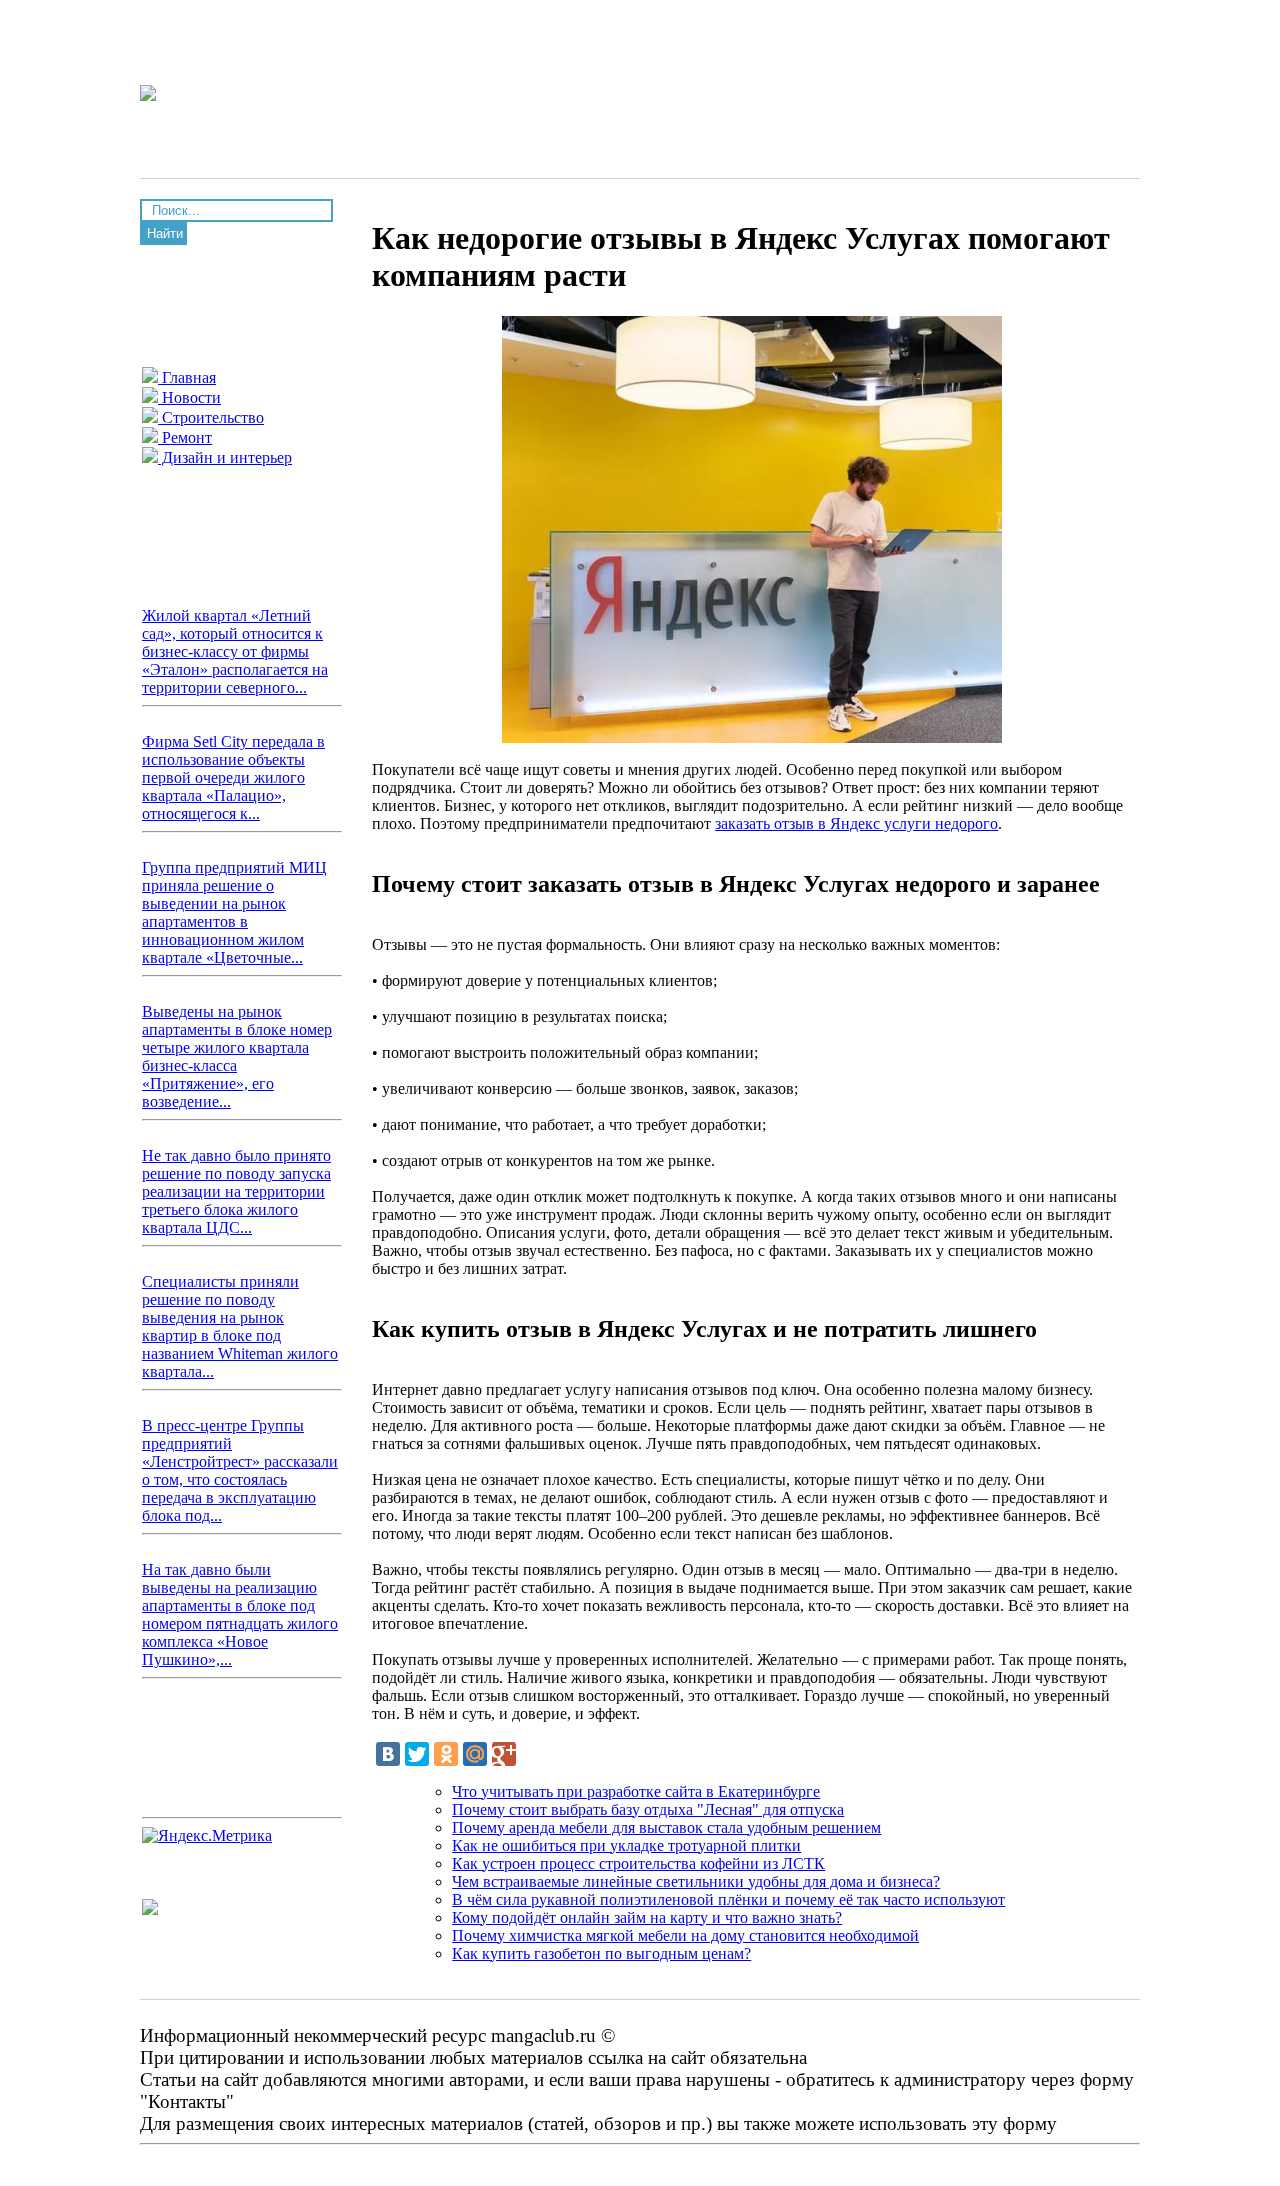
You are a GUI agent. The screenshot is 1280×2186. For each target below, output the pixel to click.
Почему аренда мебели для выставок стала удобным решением (666, 1827)
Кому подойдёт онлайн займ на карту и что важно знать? (647, 1917)
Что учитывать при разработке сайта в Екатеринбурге (636, 1791)
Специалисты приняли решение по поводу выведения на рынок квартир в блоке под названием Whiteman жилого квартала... (240, 1326)
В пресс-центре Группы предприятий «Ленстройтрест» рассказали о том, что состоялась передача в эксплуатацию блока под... (240, 1470)
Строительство (211, 417)
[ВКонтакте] (388, 1754)
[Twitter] (417, 1754)
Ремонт (185, 437)
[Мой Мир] (475, 1754)
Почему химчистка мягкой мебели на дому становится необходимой (685, 1935)
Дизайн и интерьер (225, 457)
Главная (187, 377)
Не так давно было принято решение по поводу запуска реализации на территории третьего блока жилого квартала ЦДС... (236, 1191)
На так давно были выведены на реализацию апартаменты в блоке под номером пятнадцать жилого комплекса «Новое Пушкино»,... (240, 1614)
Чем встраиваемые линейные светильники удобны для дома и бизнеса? (696, 1881)
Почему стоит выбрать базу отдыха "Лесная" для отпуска (648, 1809)
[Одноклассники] (446, 1754)
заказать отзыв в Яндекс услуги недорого (856, 823)
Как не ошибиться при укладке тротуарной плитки (626, 1845)
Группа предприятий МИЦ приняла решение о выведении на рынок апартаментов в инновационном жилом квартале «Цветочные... (234, 912)
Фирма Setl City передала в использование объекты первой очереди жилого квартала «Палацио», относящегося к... (233, 777)
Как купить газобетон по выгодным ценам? (601, 1953)
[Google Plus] (504, 1754)
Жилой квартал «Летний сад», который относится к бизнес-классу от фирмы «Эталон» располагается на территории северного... (235, 651)
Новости (189, 397)
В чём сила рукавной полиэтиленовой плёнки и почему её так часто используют (728, 1899)
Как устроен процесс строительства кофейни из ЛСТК (638, 1863)
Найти (165, 233)
